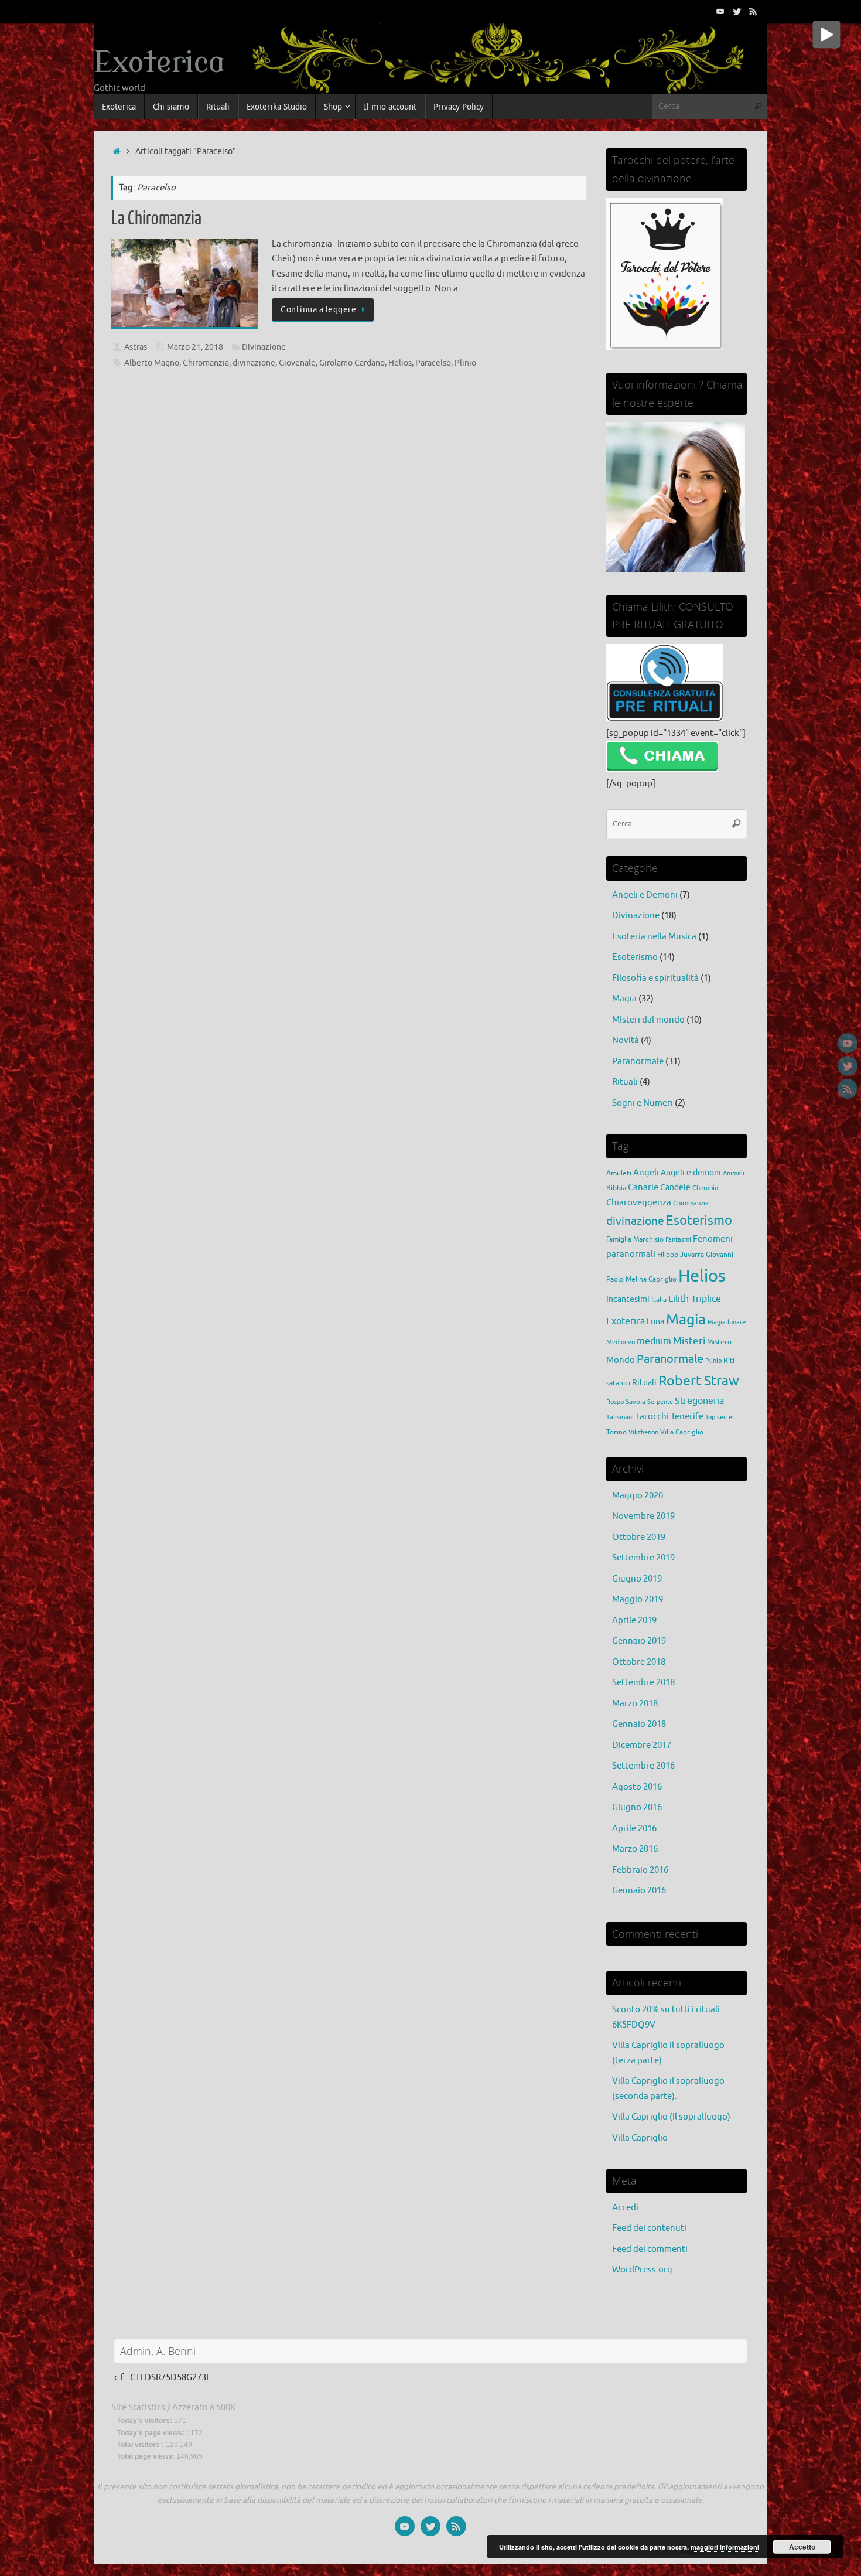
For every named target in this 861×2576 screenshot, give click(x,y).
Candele (675, 1188)
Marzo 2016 (635, 1849)
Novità (626, 1040)
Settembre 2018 (643, 1683)
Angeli (646, 1173)
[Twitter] (737, 11)
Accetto (802, 2547)
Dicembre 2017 (642, 1745)
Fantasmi (678, 1240)
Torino (616, 1432)
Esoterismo (635, 957)
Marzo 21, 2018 (195, 347)
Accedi (625, 2208)
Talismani (620, 1417)
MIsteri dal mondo (648, 1020)
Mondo (621, 1360)
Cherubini (706, 1188)
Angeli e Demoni (645, 895)
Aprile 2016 (634, 1829)
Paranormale (638, 1062)
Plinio (465, 363)
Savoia (635, 1402)
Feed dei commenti (650, 2249)
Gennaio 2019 (639, 1641)
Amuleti (619, 1173)
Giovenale (297, 363)
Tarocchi (652, 1416)
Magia (624, 999)
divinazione (254, 363)
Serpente (660, 1402)
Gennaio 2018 (639, 1724)
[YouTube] (720, 11)
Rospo (615, 1402)
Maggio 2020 (638, 1496)
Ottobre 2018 (639, 1662)
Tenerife (687, 1416)
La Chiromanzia (156, 219)
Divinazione (264, 347)
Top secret (720, 1417)
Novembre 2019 (643, 1516)
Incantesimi (628, 1299)
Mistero (719, 1342)
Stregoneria (699, 1401)
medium (654, 1341)
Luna (655, 1322)
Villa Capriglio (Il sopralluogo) (671, 2117)
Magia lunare (727, 1322)
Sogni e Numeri (643, 1103)
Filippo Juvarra (681, 1255)
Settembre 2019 (643, 1558)
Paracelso (433, 363)
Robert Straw (699, 1381)
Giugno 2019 (637, 1579)
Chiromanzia (206, 363)
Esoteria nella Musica (654, 937)
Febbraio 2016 (640, 1870)
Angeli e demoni (691, 1173)
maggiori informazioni (725, 2547)
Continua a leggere (318, 310)
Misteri (689, 1341)
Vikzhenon (643, 1432)
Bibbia (616, 1188)
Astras (136, 347)
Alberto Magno (152, 363)
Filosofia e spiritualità (655, 978)
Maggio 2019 (638, 1599)
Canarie (643, 1187)
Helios (400, 363)
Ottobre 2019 (639, 1537)
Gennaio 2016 (639, 1891)
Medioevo (621, 1342)
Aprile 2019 (634, 1621)
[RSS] (753, 11)
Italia (659, 1300)
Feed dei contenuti (649, 2228)
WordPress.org (642, 2270)
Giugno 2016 (637, 1807)
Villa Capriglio (682, 1432)
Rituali (625, 1082)
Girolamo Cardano (352, 363)
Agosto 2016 (637, 1787)
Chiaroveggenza (639, 1202)
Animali (734, 1173)
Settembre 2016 (643, 1766)
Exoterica (159, 63)
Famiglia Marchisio (635, 1239)
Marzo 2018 (635, 1704)
